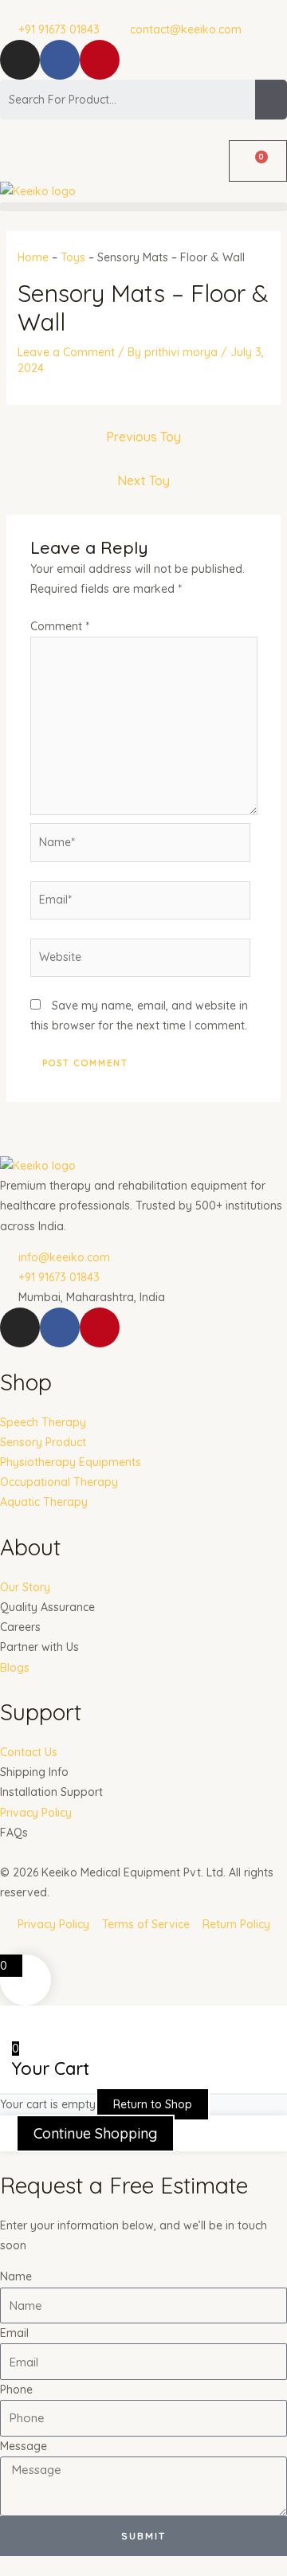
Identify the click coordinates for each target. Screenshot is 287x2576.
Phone (16, 2390)
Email (14, 2333)
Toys (73, 257)
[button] (143, 207)
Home (33, 257)
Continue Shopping (95, 2133)
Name (16, 2276)
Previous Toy (143, 437)
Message (24, 2446)
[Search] (271, 100)
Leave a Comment (66, 352)
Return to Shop (153, 2104)
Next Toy (143, 480)
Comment (60, 626)
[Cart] (258, 161)
